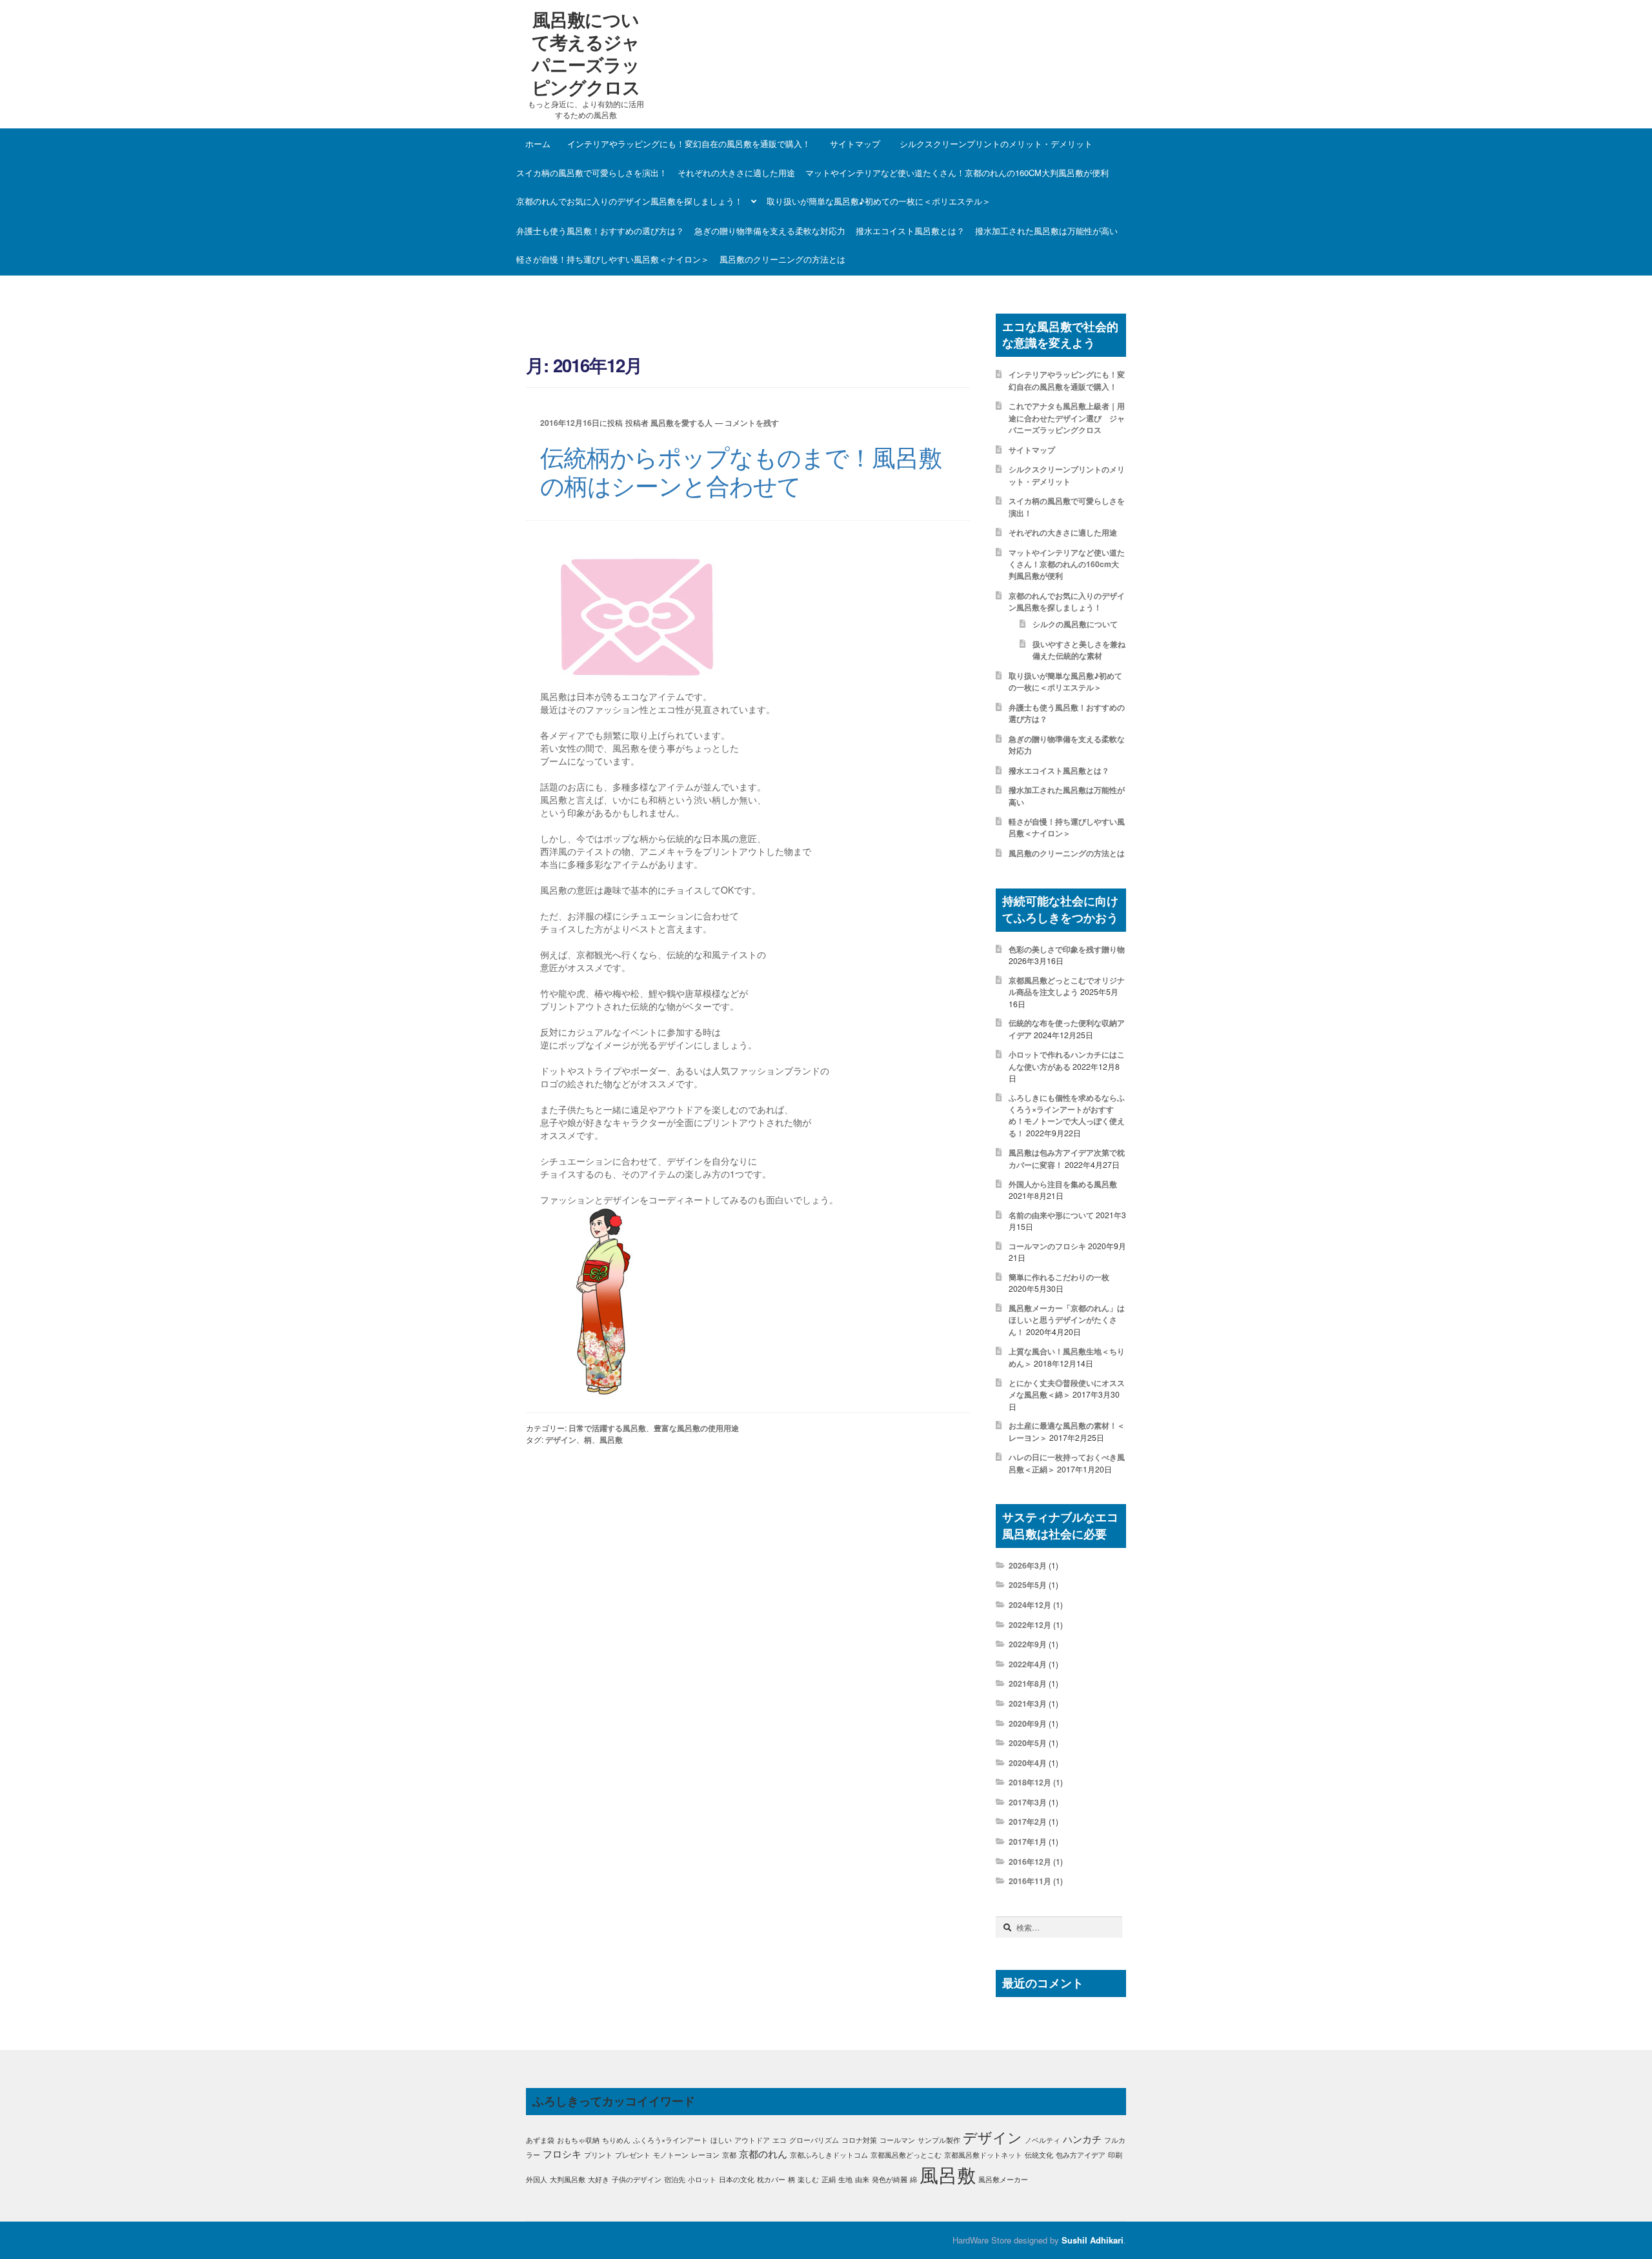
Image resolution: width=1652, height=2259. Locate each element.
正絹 (829, 2179)
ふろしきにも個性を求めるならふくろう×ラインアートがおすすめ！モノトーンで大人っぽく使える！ (1067, 1115)
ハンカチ (1082, 2139)
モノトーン (671, 2155)
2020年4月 (1028, 1763)
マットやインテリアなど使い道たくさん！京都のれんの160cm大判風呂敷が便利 (957, 173)
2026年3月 (1028, 1565)
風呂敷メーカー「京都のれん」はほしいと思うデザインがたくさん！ (1067, 1320)
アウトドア (752, 2140)
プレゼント (633, 2155)
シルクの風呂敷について (1075, 624)
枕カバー (771, 2179)
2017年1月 (1028, 1842)
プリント (598, 2155)
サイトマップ (855, 144)
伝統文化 (1039, 2155)
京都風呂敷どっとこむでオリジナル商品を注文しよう (1067, 986)
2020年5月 (1028, 1743)
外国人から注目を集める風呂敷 (1063, 1184)
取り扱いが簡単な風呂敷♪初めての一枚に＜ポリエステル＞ (879, 201)
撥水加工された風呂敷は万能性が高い (1046, 231)
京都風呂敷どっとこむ (906, 2155)
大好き (599, 2179)
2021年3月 (1028, 1703)
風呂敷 (611, 1440)
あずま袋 (540, 2140)
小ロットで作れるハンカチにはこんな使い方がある (1067, 1060)
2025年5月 (1028, 1585)
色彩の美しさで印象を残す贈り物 (1067, 949)
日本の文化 (737, 2179)
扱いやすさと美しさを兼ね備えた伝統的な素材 (1079, 650)
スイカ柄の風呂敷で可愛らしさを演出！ (592, 173)
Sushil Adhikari (1093, 2240)
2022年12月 (1030, 1625)
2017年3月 (1028, 1802)
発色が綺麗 (890, 2179)
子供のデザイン (637, 2179)
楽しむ (808, 2179)
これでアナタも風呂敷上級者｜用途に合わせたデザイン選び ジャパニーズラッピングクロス (1067, 418)
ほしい (721, 2140)
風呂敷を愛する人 (681, 423)
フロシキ (562, 2154)
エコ (780, 2140)
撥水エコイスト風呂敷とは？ (910, 231)
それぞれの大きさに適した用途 (736, 173)
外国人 (537, 2179)
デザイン (561, 1440)
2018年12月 (1030, 1782)
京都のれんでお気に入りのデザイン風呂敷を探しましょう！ (630, 201)
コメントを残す (752, 423)
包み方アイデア (1081, 2155)
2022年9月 (1028, 1644)
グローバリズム (814, 2140)
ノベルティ (1043, 2140)
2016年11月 (1030, 1881)
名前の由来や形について (1051, 1215)
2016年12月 (1030, 1862)
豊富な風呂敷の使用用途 (696, 1428)
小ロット (702, 2179)
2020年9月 (1028, 1723)
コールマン (897, 2140)
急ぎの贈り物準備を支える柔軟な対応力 (770, 231)
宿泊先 (675, 2179)
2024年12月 (1030, 1605)
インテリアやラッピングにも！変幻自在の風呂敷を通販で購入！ (689, 144)
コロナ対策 (859, 2140)
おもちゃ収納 (578, 2140)
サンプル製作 (939, 2140)
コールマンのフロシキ (1047, 1246)
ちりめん (616, 2140)
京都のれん (763, 2154)
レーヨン (705, 2155)
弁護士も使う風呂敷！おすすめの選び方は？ (600, 231)
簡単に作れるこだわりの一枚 (1059, 1277)
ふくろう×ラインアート (670, 2140)
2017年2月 (1028, 1822)
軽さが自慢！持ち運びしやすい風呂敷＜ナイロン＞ (613, 259)
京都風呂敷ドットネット (983, 2155)
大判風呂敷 (568, 2179)
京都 (729, 2155)
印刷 (1115, 2155)
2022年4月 (1028, 1664)
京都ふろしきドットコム (829, 2155)
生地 (845, 2179)
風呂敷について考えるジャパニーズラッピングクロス (586, 53)
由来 (862, 2179)
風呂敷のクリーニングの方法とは (782, 259)
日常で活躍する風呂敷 (607, 1428)
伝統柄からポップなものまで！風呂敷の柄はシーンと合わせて (741, 471)
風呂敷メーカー (1003, 2179)
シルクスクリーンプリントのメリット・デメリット (996, 144)
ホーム (538, 144)
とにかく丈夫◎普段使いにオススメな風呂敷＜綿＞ (1067, 1389)
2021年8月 (1028, 1683)
